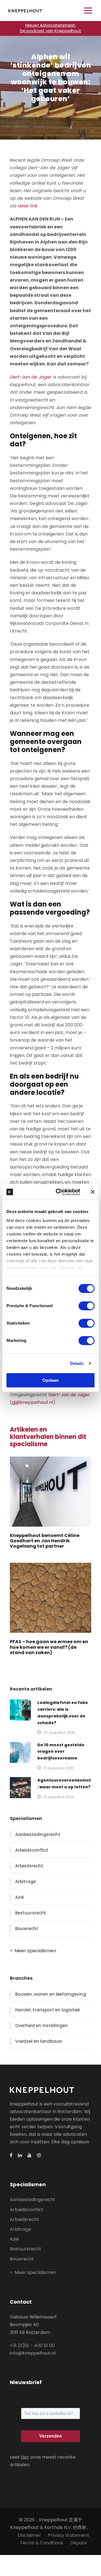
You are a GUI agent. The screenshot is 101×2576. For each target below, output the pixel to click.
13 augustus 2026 (59, 1797)
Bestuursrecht (31, 1913)
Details (77, 1363)
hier (25, 2457)
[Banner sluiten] (93, 1192)
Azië (20, 1897)
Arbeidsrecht (29, 1866)
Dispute (79, 2543)
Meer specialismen (35, 1951)
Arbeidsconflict (32, 1850)
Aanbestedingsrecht (38, 1834)
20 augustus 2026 (59, 1732)
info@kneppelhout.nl (33, 2353)
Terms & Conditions (42, 2543)
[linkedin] (20, 2155)
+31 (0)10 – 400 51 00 (32, 2346)
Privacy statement (69, 2535)
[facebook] (11, 2155)
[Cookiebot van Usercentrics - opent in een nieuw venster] (59, 1192)
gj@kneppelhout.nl (32, 1402)
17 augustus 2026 (58, 1768)
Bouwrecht (27, 1929)
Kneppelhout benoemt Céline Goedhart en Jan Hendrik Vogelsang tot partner (45, 1541)
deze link (28, 206)
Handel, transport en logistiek (48, 2010)
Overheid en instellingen (42, 2026)
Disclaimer (29, 2535)
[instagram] (39, 2155)
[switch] (87, 1306)
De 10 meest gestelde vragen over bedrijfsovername (61, 1752)
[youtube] (29, 2155)
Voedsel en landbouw (39, 2041)
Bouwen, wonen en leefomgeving (51, 1994)
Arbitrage (26, 1881)
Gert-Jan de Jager (31, 377)
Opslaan (50, 1380)
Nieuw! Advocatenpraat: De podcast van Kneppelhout (51, 28)
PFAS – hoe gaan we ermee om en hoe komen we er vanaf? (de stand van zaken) (49, 1647)
